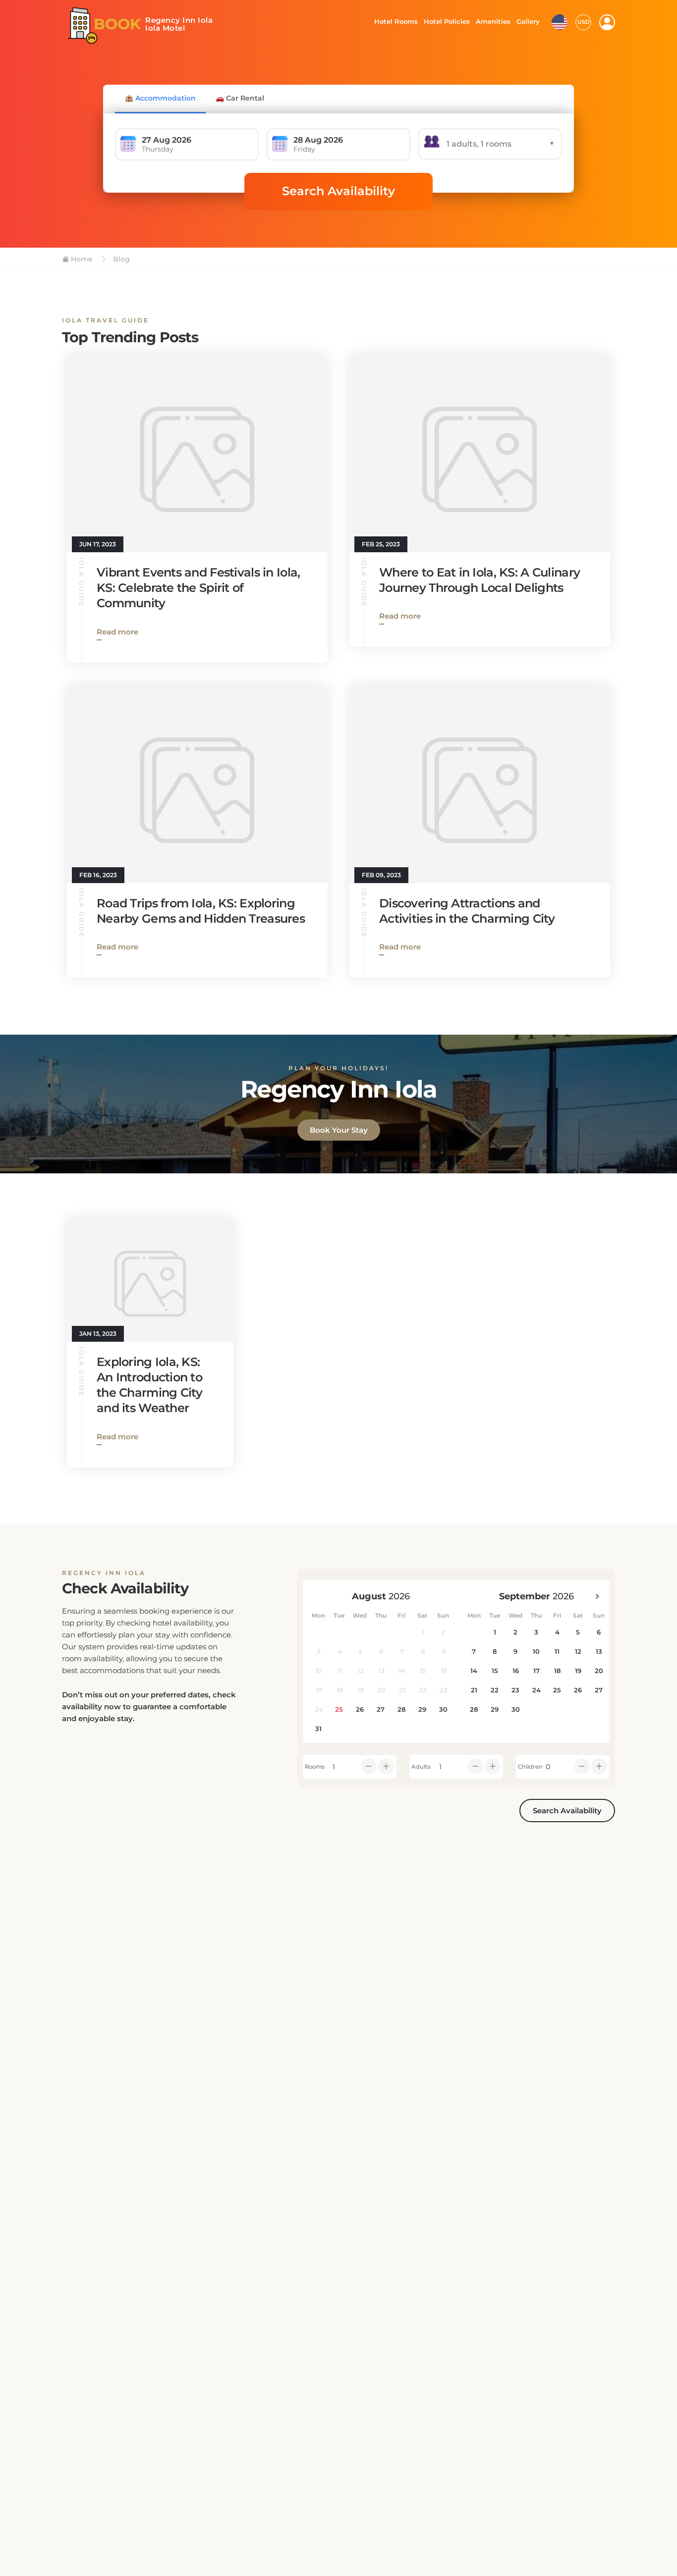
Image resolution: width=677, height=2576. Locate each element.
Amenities (493, 21)
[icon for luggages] (560, 21)
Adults (421, 1767)
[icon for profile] (607, 22)
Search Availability (338, 191)
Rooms (315, 1767)
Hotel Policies (446, 21)
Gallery (528, 21)
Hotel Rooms (393, 21)
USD (584, 22)
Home (81, 259)
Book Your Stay (339, 1130)
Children (530, 1767)
